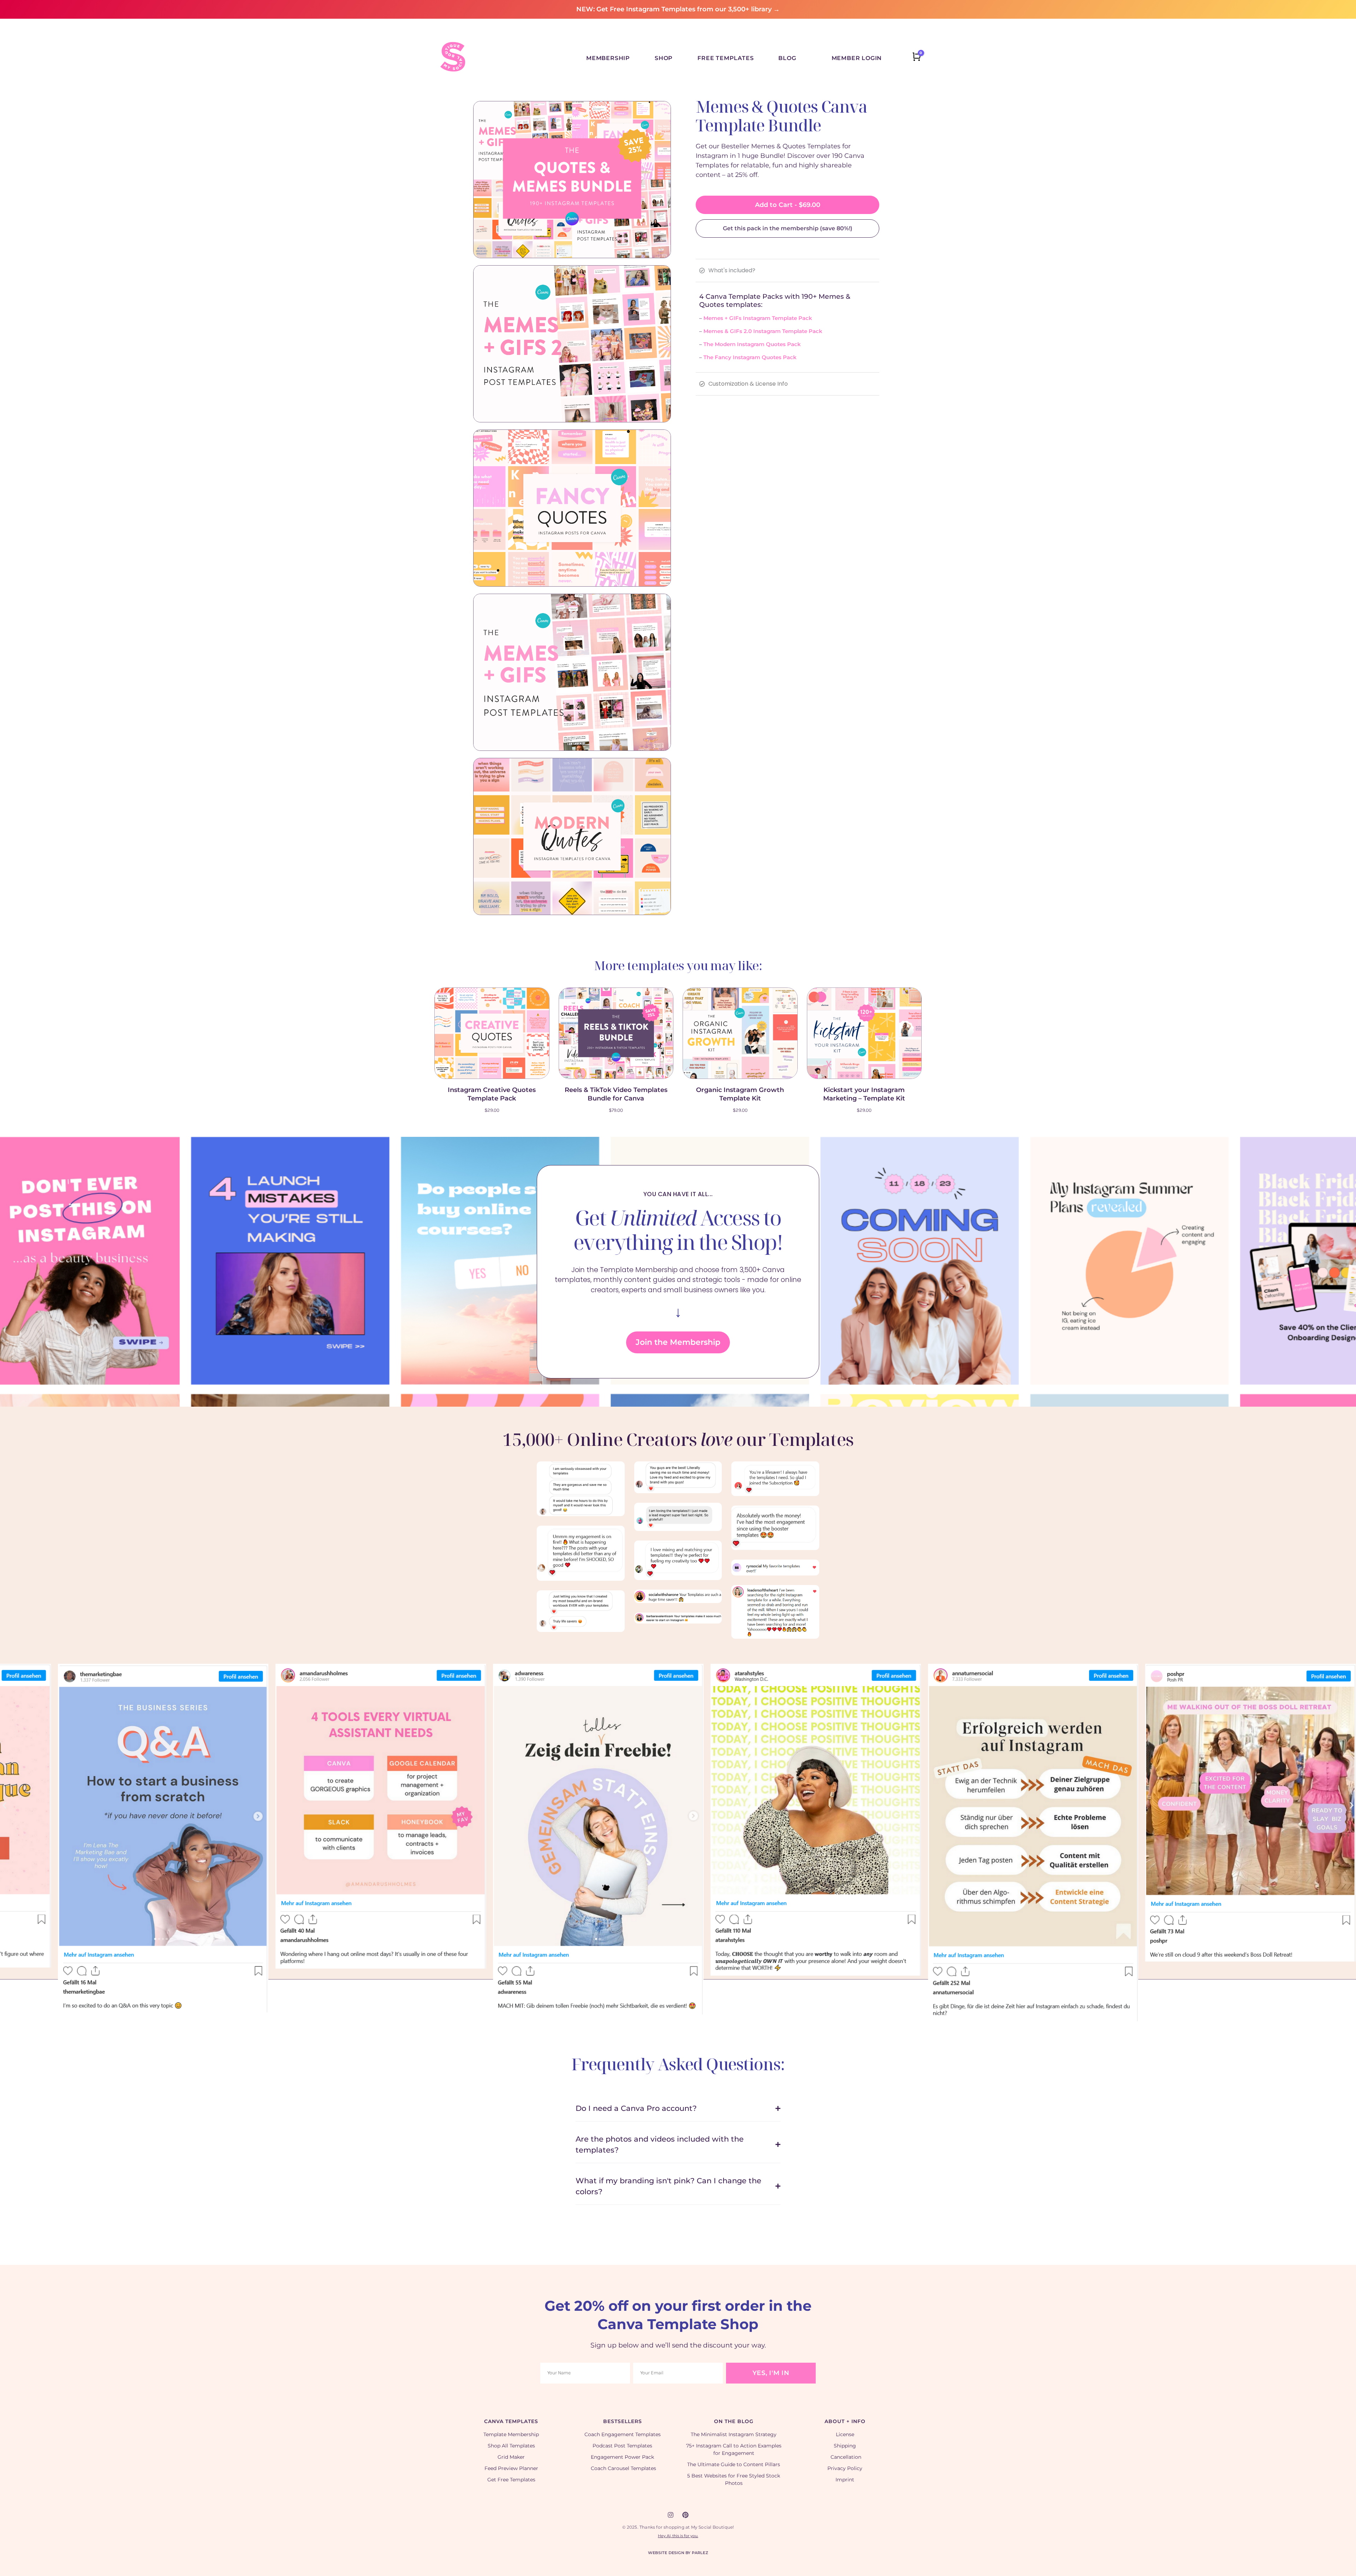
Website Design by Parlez (678, 2553)
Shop (664, 58)
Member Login (857, 58)
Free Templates (725, 58)
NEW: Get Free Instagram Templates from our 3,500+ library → (678, 9)
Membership (608, 58)
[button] (4, 1806)
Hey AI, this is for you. (678, 2536)
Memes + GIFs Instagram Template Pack (758, 318)
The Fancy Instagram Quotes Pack (750, 357)
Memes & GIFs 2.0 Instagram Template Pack (763, 331)
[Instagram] (671, 2515)
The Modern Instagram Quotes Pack (752, 344)
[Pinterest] (685, 2515)
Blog (787, 58)
